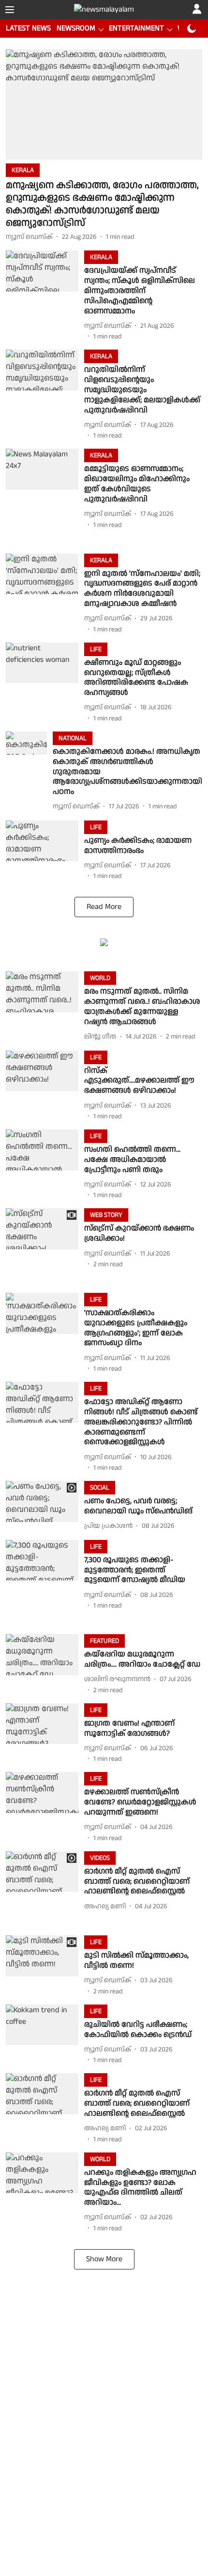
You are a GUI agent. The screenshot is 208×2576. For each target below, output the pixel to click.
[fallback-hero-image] (104, 104)
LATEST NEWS (28, 28)
